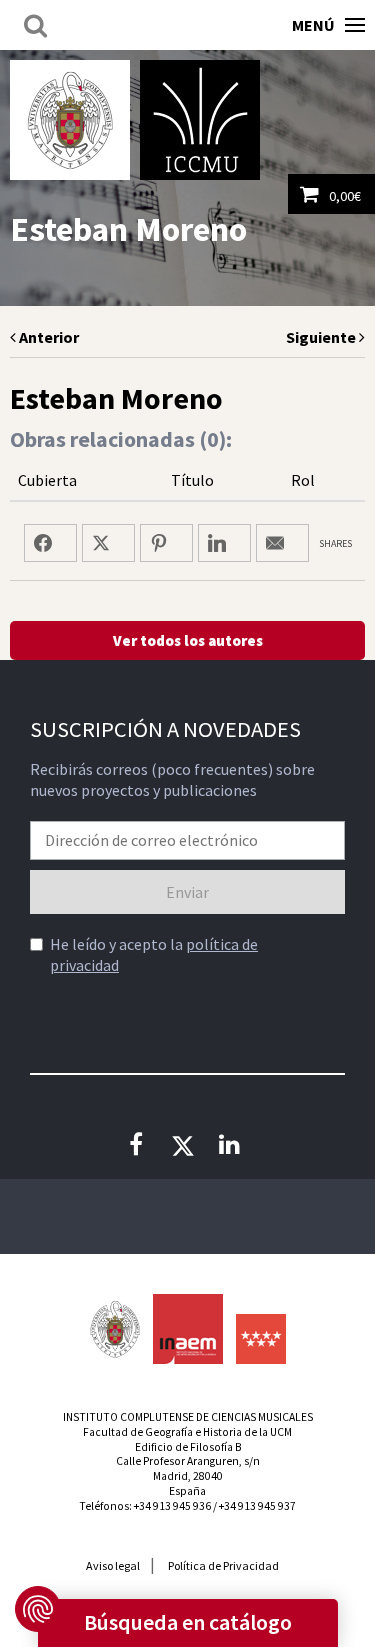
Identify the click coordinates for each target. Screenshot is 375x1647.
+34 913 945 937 (257, 1506)
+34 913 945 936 (172, 1506)
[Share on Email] (282, 543)
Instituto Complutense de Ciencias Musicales (200, 120)
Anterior (47, 337)
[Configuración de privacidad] (38, 1609)
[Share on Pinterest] (166, 543)
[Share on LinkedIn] (224, 543)
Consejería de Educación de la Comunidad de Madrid (261, 1339)
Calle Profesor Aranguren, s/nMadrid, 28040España (188, 1476)
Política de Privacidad (223, 1565)
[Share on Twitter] (108, 543)
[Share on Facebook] (50, 543)
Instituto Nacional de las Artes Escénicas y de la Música (188, 1329)
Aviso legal (113, 1565)
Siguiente (322, 337)
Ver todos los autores (188, 640)
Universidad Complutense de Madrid (70, 120)
